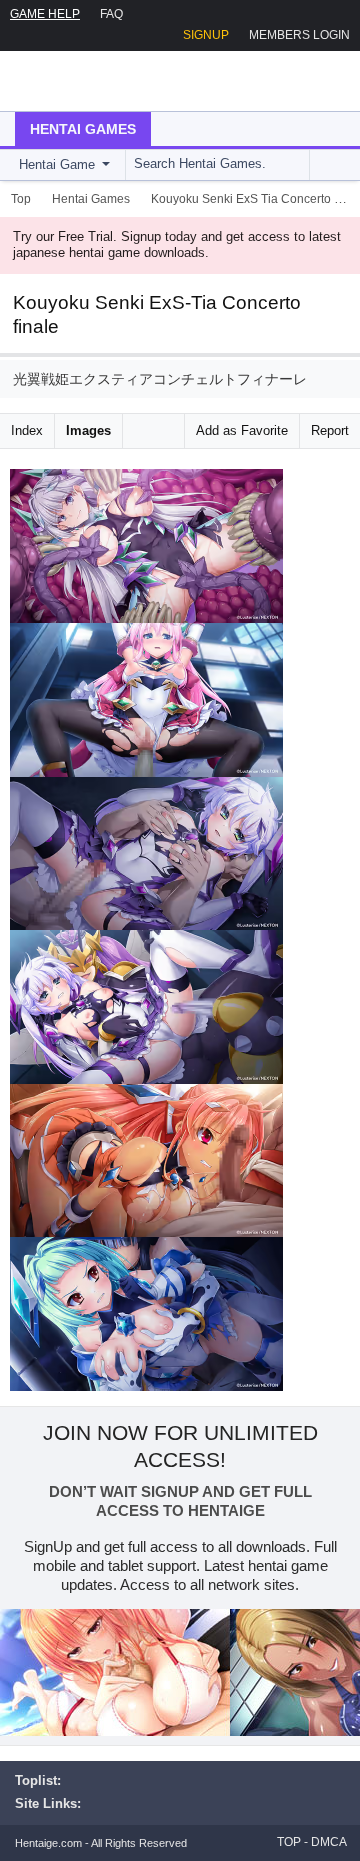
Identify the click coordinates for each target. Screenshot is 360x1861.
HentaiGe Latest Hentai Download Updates (116, 81)
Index (27, 430)
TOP (289, 1842)
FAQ (111, 14)
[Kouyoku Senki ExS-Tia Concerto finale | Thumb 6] (146, 1314)
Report (330, 430)
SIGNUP (206, 35)
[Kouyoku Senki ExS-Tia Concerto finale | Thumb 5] (146, 1161)
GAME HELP (45, 14)
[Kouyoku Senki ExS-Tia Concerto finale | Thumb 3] (146, 854)
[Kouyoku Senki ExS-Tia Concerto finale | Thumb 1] (146, 546)
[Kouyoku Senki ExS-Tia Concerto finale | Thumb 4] (146, 1007)
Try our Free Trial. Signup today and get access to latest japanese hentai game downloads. (177, 245)
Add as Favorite (242, 430)
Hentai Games (83, 129)
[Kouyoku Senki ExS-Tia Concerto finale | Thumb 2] (146, 700)
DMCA (329, 1842)
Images (88, 430)
